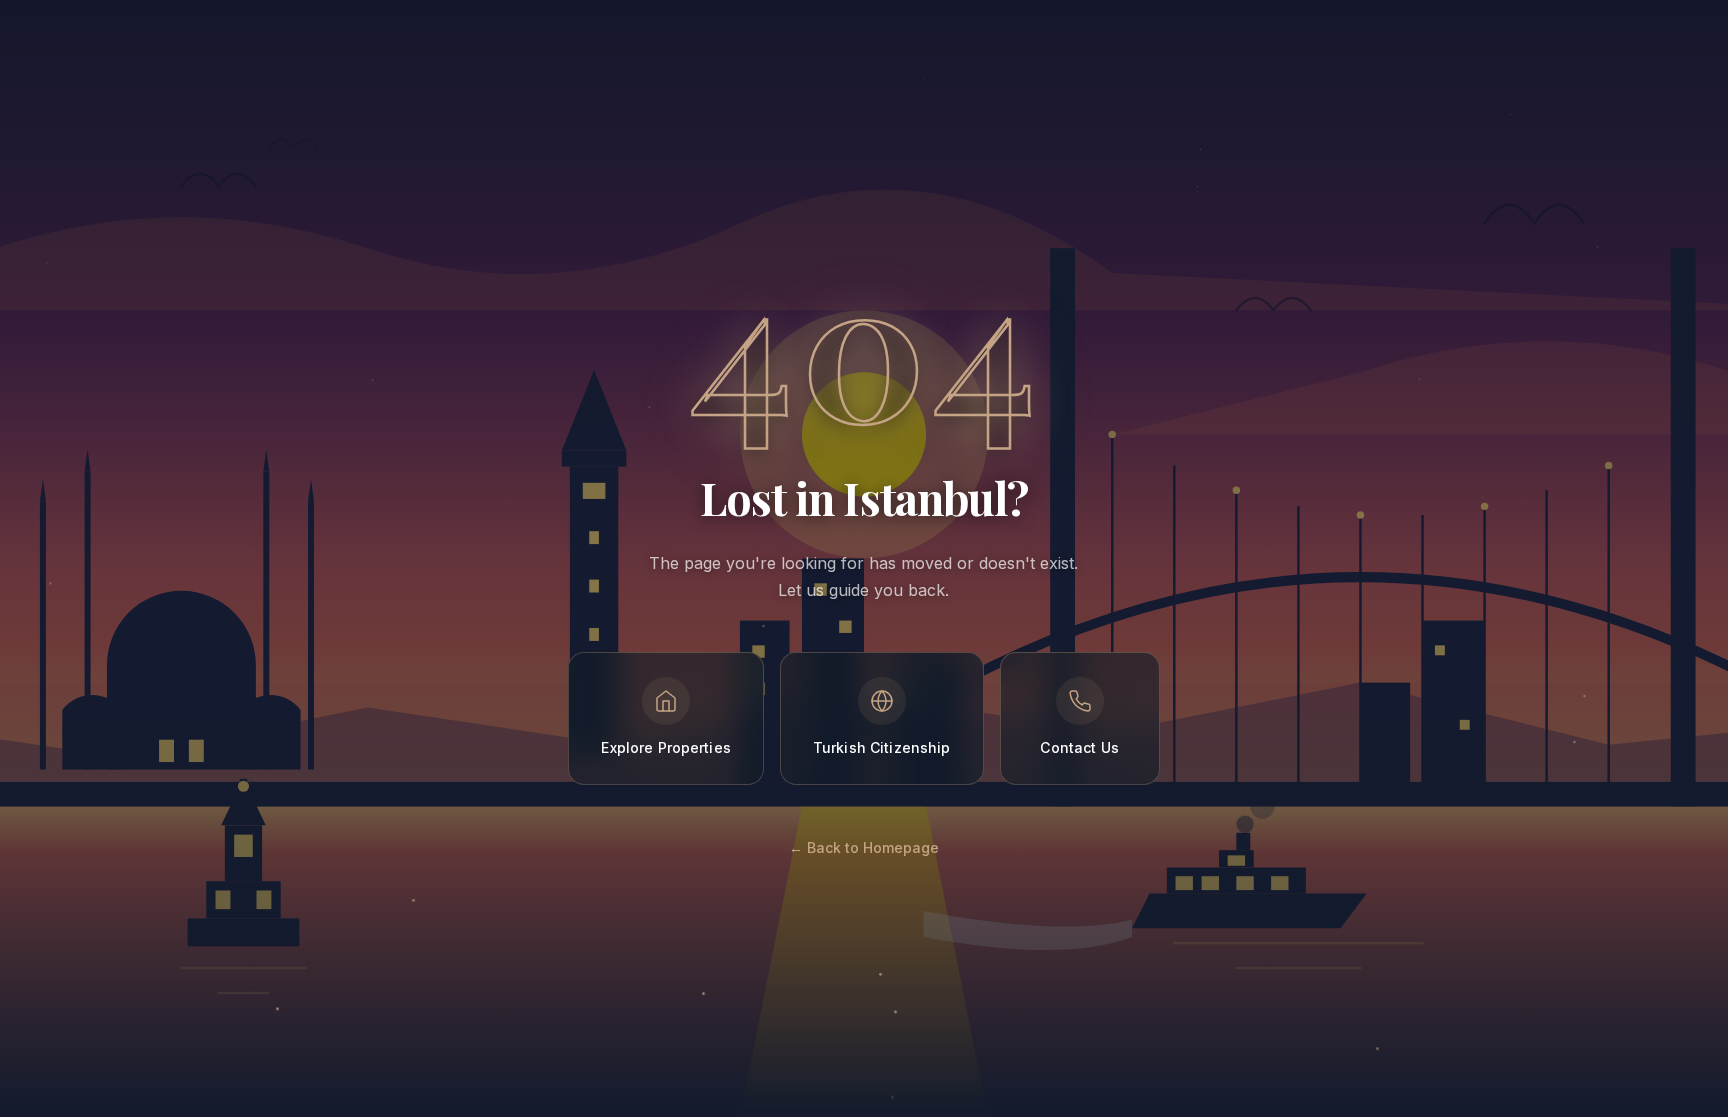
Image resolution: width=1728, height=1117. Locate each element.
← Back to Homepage (864, 847)
